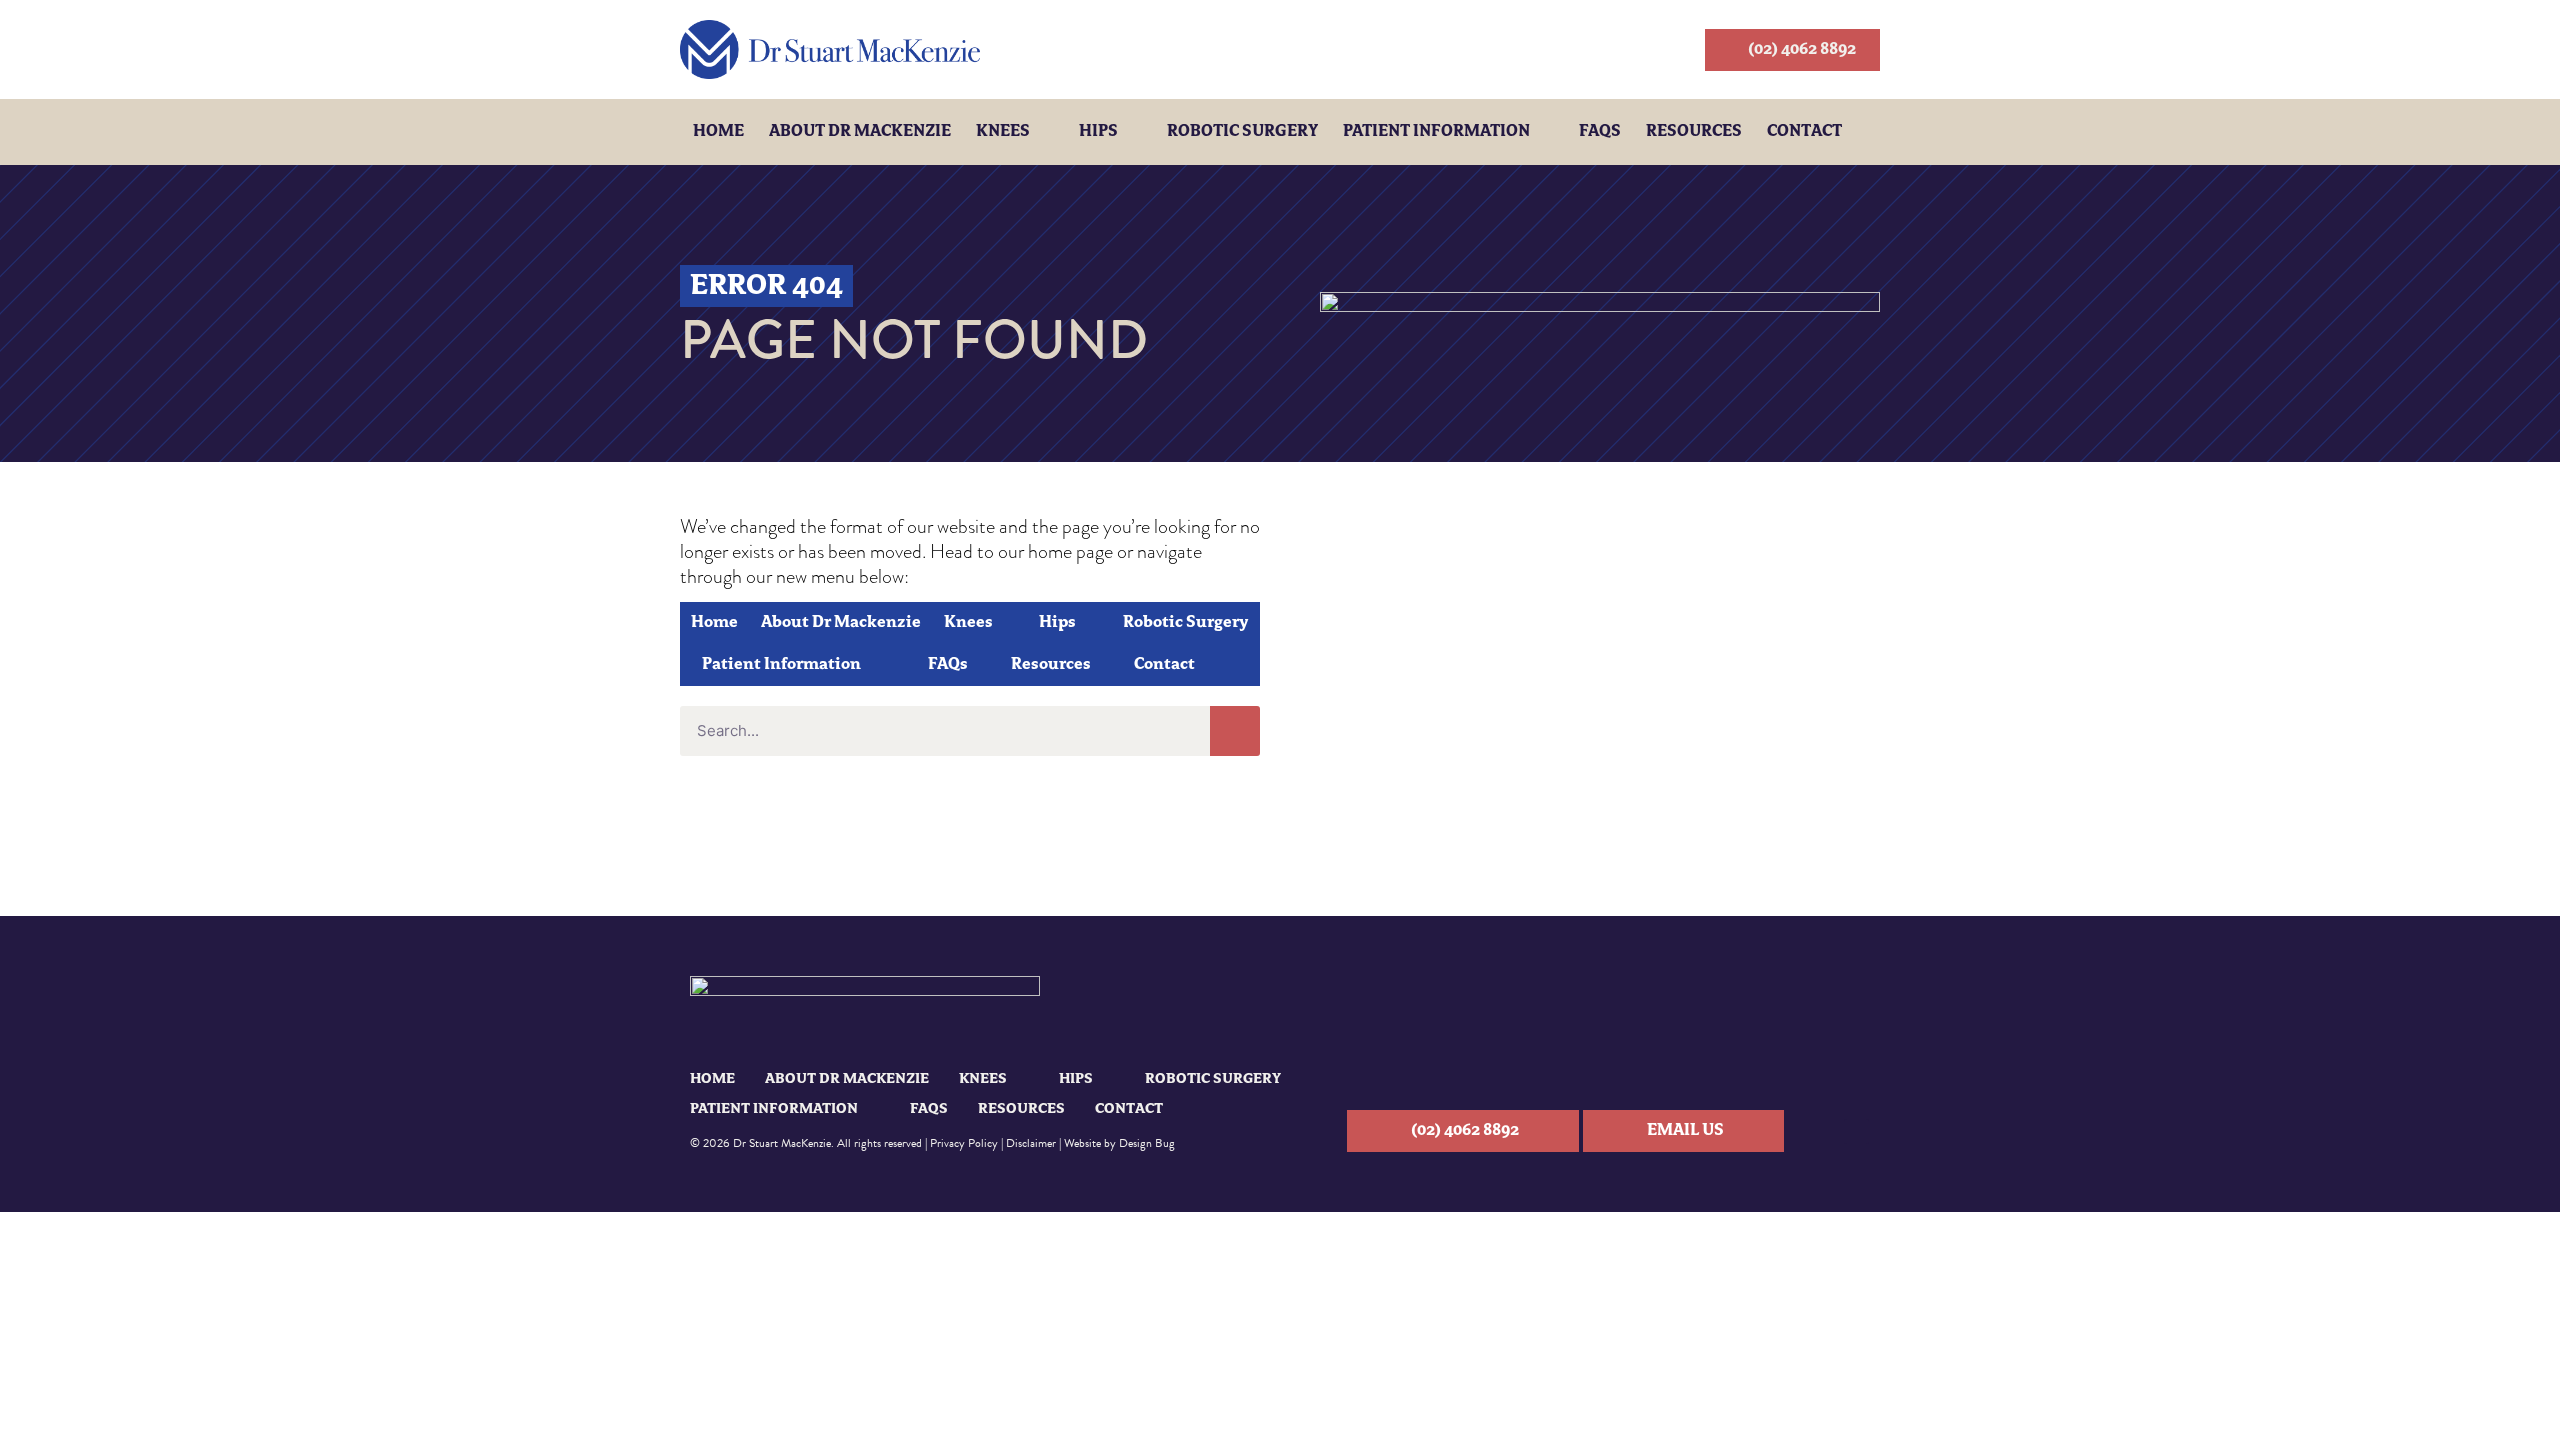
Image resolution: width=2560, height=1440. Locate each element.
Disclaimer (1031, 1143)
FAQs (1600, 132)
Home (718, 132)
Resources (1694, 132)
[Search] (1235, 731)
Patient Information (1436, 132)
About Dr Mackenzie (860, 132)
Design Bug (1147, 1143)
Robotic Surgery (1242, 132)
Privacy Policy (964, 1143)
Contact (1804, 132)
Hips (1098, 132)
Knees (1003, 132)
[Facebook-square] (1856, 1131)
